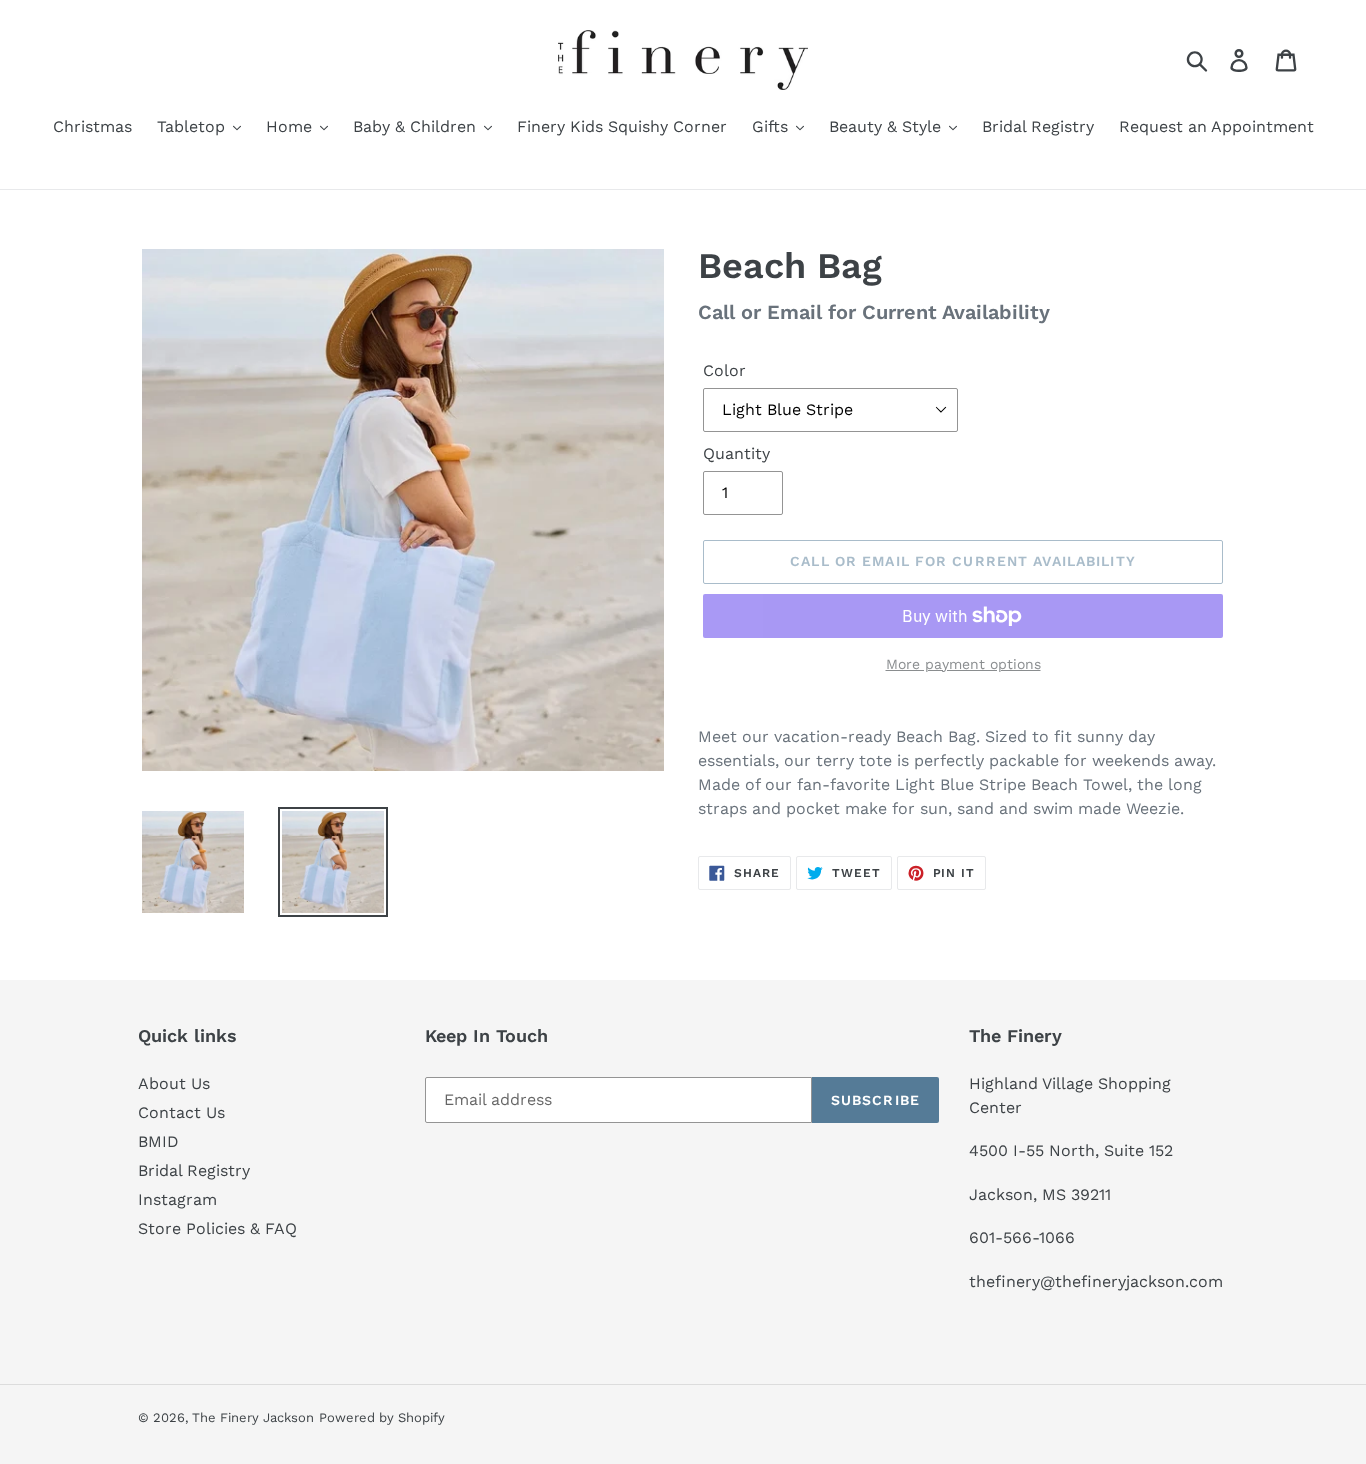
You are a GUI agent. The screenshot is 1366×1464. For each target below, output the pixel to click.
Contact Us (181, 1112)
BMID (158, 1141)
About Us (174, 1083)
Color (724, 370)
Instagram (177, 1199)
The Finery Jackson (253, 1417)
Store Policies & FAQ (217, 1228)
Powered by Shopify (382, 1417)
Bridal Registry (194, 1170)
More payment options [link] (963, 664)
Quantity (736, 453)
